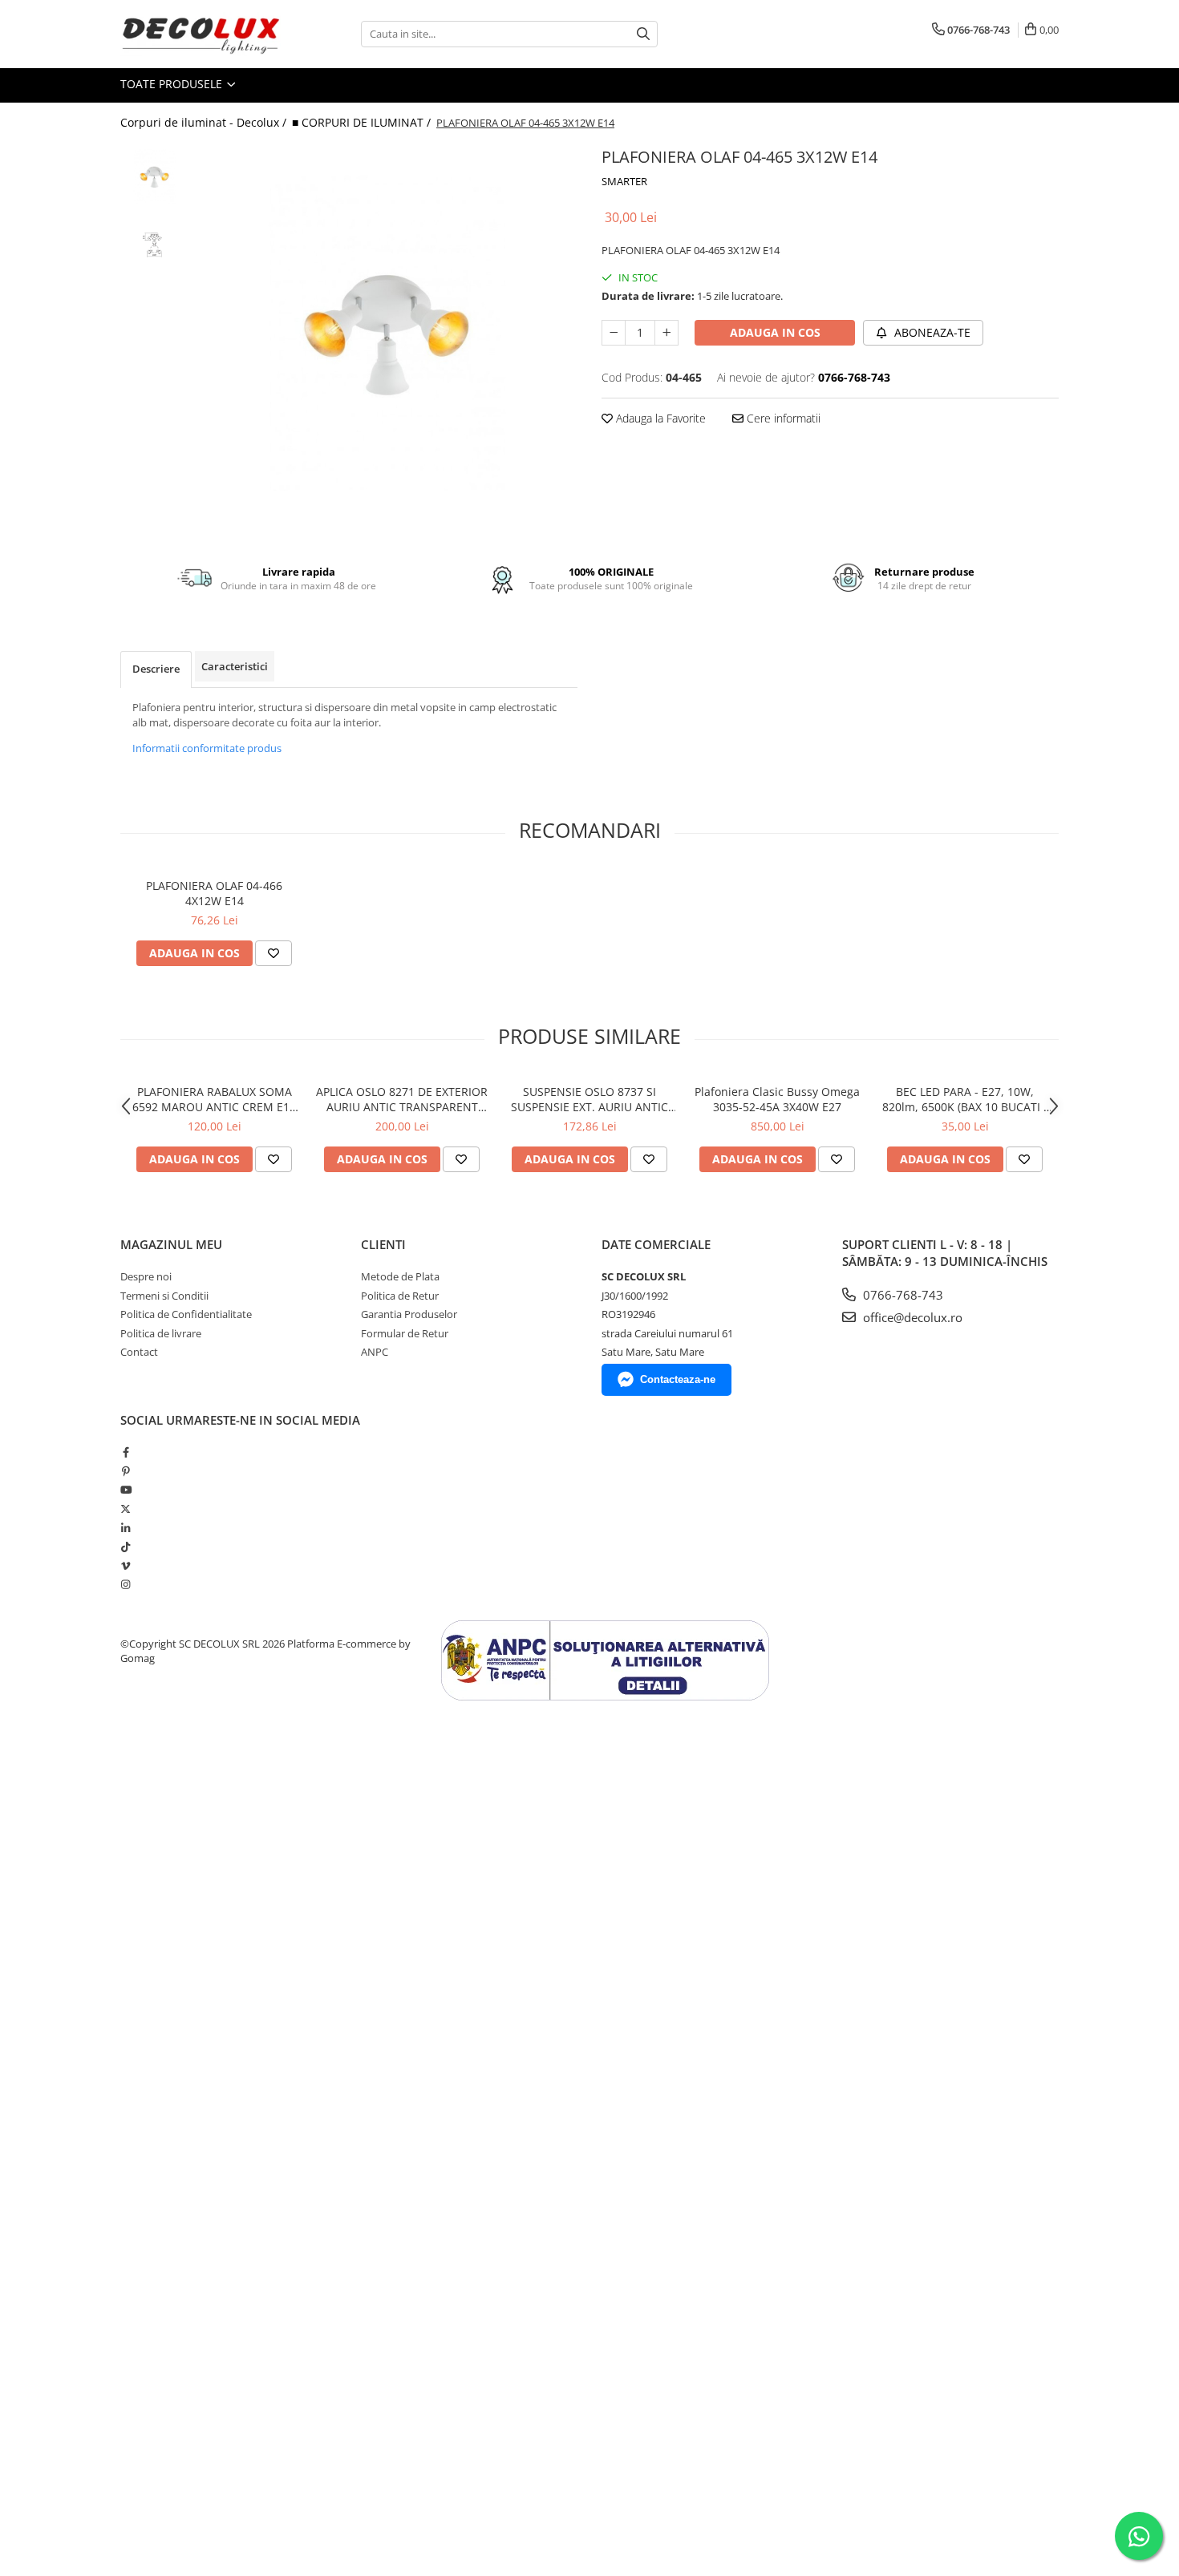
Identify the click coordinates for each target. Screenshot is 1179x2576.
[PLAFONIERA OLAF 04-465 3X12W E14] (387, 333)
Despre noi (146, 1276)
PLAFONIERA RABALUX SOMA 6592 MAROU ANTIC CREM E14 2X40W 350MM (214, 1099)
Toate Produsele (173, 84)
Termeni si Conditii (164, 1296)
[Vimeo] (126, 1566)
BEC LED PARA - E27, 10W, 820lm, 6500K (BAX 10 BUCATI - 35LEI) (965, 1099)
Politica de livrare (161, 1333)
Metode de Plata (400, 1276)
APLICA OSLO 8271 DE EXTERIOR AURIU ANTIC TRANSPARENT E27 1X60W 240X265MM (402, 1099)
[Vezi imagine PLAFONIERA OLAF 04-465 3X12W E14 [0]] (154, 177)
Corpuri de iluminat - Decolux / (205, 122)
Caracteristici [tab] (235, 666)
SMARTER (624, 181)
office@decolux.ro (911, 1317)
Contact (139, 1352)
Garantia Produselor (409, 1314)
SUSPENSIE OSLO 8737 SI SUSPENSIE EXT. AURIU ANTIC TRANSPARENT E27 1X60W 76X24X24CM (589, 1099)
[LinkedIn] (126, 1528)
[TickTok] (126, 1547)
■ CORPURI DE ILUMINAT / (363, 122)
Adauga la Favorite (659, 418)
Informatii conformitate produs (207, 748)
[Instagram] (126, 1584)
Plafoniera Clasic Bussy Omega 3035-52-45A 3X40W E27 (777, 1099)
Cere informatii (782, 418)
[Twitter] (126, 1509)
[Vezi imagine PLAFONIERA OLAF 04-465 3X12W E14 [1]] (154, 245)
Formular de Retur (405, 1333)
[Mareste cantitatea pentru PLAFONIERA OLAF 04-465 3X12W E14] (666, 333)
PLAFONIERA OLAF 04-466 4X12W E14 (214, 893)
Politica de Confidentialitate (186, 1314)
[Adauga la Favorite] (273, 953)
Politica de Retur (400, 1296)
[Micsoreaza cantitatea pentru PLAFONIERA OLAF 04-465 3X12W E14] (614, 333)
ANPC (375, 1352)
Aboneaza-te (931, 332)
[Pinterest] (126, 1471)
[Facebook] (126, 1452)
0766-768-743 (901, 1295)
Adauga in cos (775, 332)
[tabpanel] (387, 333)
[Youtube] (126, 1490)
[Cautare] (643, 34)
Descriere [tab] (156, 669)
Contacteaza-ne (678, 1379)
